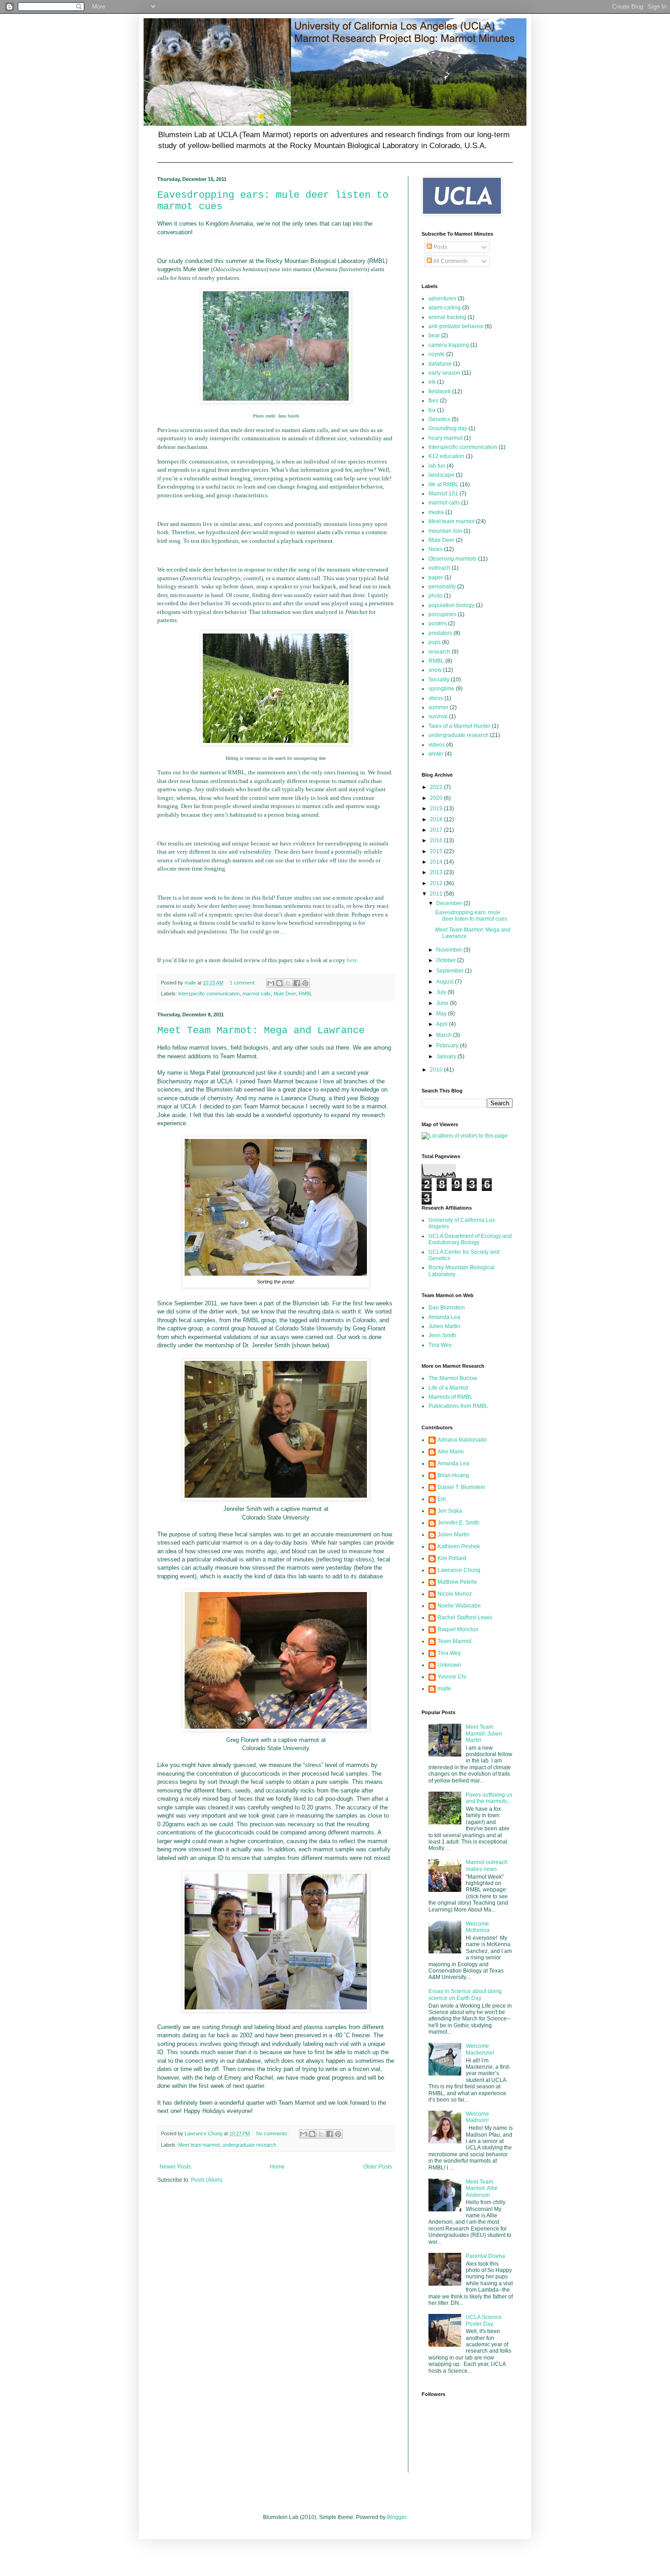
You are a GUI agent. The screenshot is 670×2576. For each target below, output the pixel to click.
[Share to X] (288, 983)
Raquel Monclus (458, 1629)
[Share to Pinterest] (305, 983)
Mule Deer (285, 994)
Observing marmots (453, 559)
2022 (437, 787)
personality (442, 587)
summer (438, 707)
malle (444, 1689)
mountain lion (445, 531)
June (443, 1003)
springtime (441, 689)
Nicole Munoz (455, 1594)
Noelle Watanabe (459, 1606)
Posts (440, 247)
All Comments (450, 261)
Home (277, 2167)
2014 (437, 862)
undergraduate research (249, 2145)
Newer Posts (175, 2167)
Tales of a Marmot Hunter (459, 726)
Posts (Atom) (207, 2180)
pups (435, 642)
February (448, 1046)
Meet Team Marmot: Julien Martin (484, 1734)
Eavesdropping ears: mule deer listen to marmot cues (471, 916)
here (352, 960)
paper (436, 577)
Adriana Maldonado (462, 1440)
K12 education (446, 456)
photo (435, 596)
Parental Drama (485, 2256)
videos (437, 745)
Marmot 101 (443, 494)
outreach (439, 568)
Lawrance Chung (459, 1570)
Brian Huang (453, 1475)
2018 (437, 819)
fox (432, 410)
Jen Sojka (450, 1511)
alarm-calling (445, 308)
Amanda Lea (444, 1317)
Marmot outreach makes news (487, 1865)
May (442, 1014)
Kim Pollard (452, 1558)
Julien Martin (444, 1326)
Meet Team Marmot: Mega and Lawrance (261, 1031)
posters (438, 623)
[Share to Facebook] (297, 983)
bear (434, 335)
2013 (437, 872)
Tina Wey (440, 1345)
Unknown (449, 1665)
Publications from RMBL (458, 1406)
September (451, 971)
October (447, 960)
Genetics (439, 419)
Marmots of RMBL (451, 1397)
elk (432, 382)
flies (433, 401)
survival (438, 716)
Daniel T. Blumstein (461, 1487)
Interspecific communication (209, 994)
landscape (441, 475)
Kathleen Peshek (459, 1546)
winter (436, 754)
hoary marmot (446, 438)
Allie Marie (451, 1452)
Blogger (397, 2517)
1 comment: (243, 983)
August (446, 982)
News (435, 549)
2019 (437, 809)
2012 (437, 883)
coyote (437, 354)
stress (436, 698)
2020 (437, 798)
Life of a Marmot (448, 1388)
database (440, 364)
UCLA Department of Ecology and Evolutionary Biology (470, 1239)
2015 (437, 851)
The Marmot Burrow (453, 1378)
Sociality (439, 680)
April (443, 1024)
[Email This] (271, 983)
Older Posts (378, 2167)
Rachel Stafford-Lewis (465, 1618)
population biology (451, 605)
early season (444, 373)
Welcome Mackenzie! (480, 2049)
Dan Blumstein (447, 1308)
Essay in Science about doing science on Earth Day (465, 1994)
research (439, 652)
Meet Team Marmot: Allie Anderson (482, 2188)
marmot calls (257, 994)
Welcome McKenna (478, 1927)
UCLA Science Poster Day (484, 2320)
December (450, 903)
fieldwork (440, 392)
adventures (442, 299)
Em (442, 1499)
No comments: (273, 2133)
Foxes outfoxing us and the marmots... (489, 1798)
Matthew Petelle (457, 1582)
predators (440, 633)
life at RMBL (443, 484)
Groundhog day (448, 428)
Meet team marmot (199, 2145)
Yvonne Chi (452, 1677)
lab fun (437, 466)
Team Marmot (454, 1641)
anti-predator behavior (456, 326)
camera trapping (449, 345)
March (445, 1035)
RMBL (305, 994)
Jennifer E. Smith (459, 1523)
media (436, 512)
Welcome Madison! (477, 2117)
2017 (437, 830)
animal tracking (447, 317)
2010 (437, 1070)
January (447, 1056)
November (450, 950)
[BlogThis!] (279, 983)
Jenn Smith (442, 1335)
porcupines (442, 614)
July (442, 992)
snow (435, 670)
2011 (437, 894)
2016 (437, 840)
